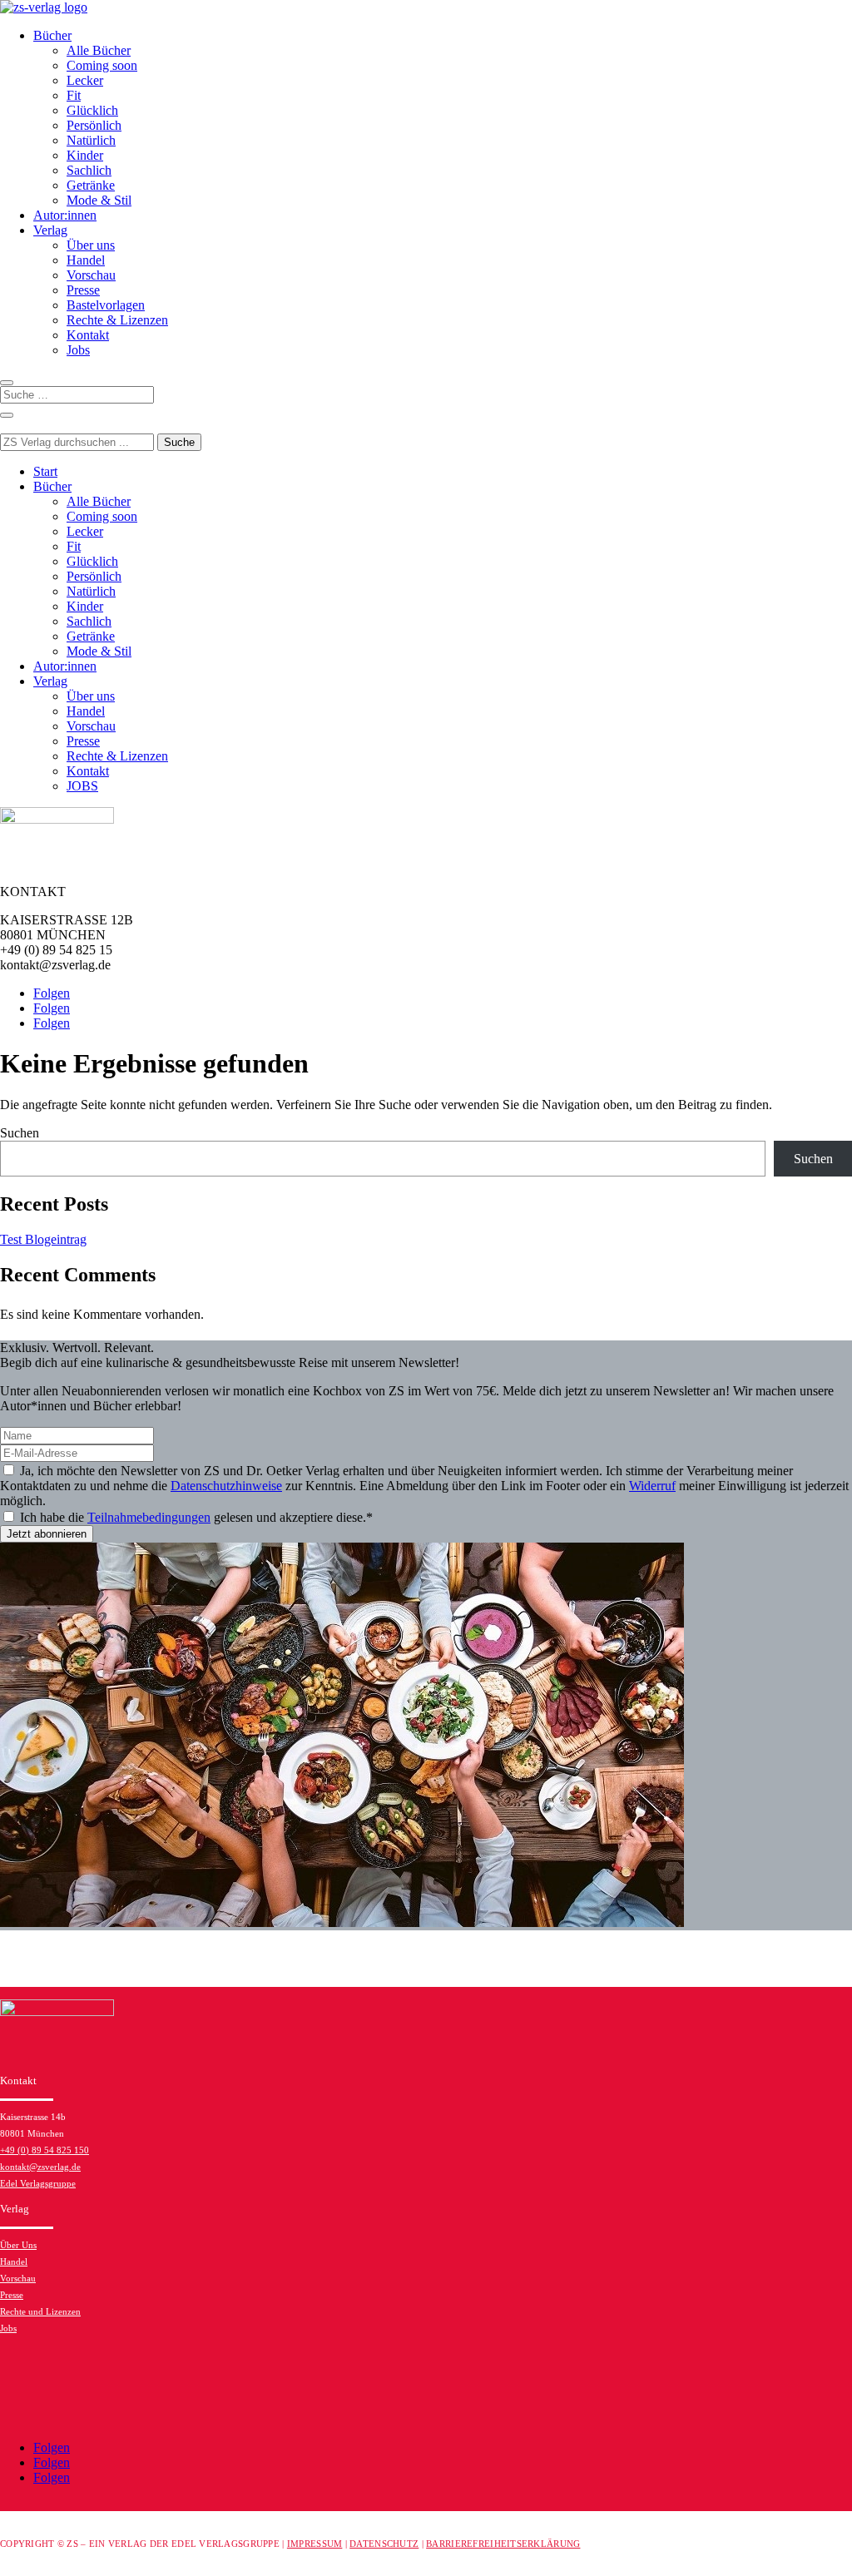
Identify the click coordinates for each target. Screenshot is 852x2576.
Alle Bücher (99, 50)
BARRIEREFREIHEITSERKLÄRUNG (503, 2544)
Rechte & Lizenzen (117, 320)
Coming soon (102, 65)
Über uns (91, 245)
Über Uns (18, 2245)
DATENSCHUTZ (384, 2544)
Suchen (20, 1133)
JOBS (82, 786)
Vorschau (91, 275)
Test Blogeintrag (43, 1239)
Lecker (85, 80)
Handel (86, 260)
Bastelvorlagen (106, 305)
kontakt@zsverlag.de (40, 2167)
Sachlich (89, 170)
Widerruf (652, 1486)
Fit (74, 95)
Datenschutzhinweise (226, 1486)
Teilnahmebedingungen (149, 1517)
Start (45, 471)
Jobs (78, 350)
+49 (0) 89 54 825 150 (45, 2150)
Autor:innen (65, 215)
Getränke (91, 185)
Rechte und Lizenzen (40, 2311)
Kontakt (88, 335)
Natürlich (91, 140)
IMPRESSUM (315, 2544)
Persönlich (94, 125)
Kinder (85, 155)
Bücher (52, 35)
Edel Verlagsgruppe (38, 2183)
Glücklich (92, 110)
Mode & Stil (99, 200)
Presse (83, 290)
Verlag (50, 230)
